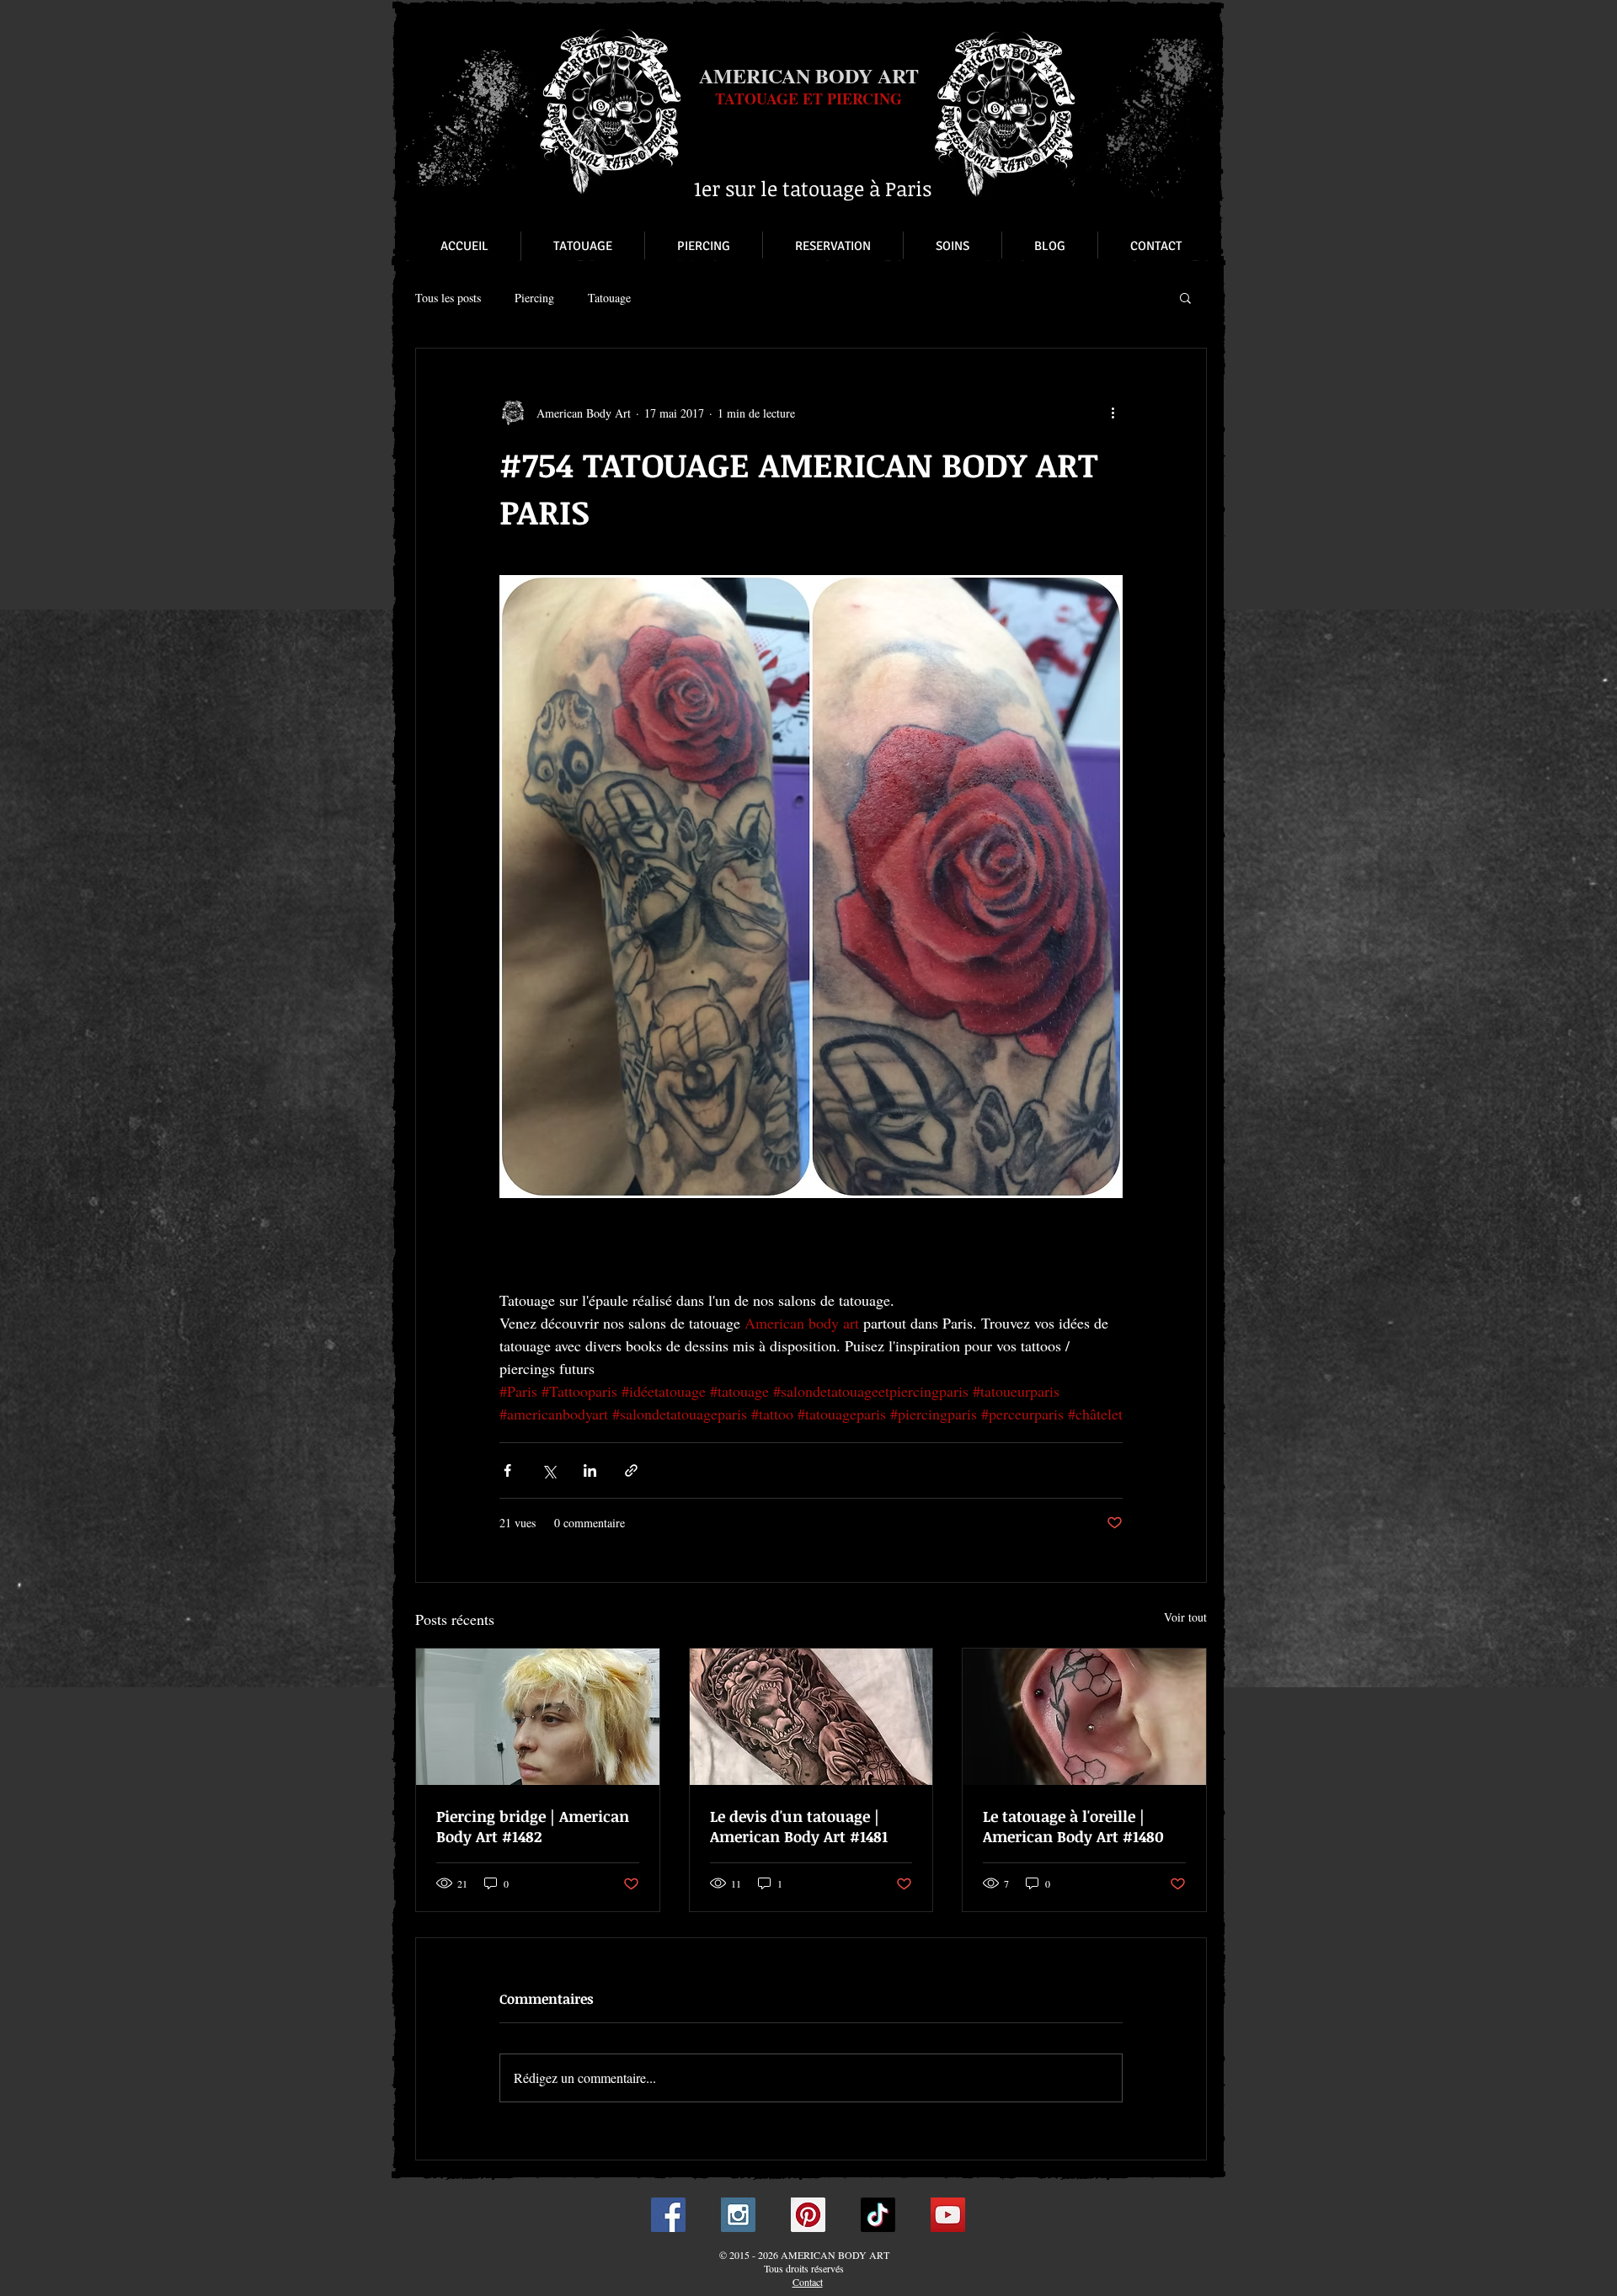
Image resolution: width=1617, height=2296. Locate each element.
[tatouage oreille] (1084, 1717)
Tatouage (609, 298)
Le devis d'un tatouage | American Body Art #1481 (799, 1826)
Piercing (534, 298)
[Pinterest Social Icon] (808, 2215)
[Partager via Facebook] (507, 1470)
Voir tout (1185, 1617)
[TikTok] (878, 2215)
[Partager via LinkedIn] (590, 1470)
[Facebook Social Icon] (668, 2215)
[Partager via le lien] (631, 1470)
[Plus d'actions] (1113, 413)
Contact (808, 2282)
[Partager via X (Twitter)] (549, 1470)
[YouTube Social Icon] (948, 2215)
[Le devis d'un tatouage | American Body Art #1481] (811, 1717)
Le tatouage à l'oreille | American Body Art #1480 (1073, 1826)
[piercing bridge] (538, 1717)
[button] (1185, 297)
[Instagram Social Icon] (738, 2215)
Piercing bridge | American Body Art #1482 (533, 1826)
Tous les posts (448, 298)
